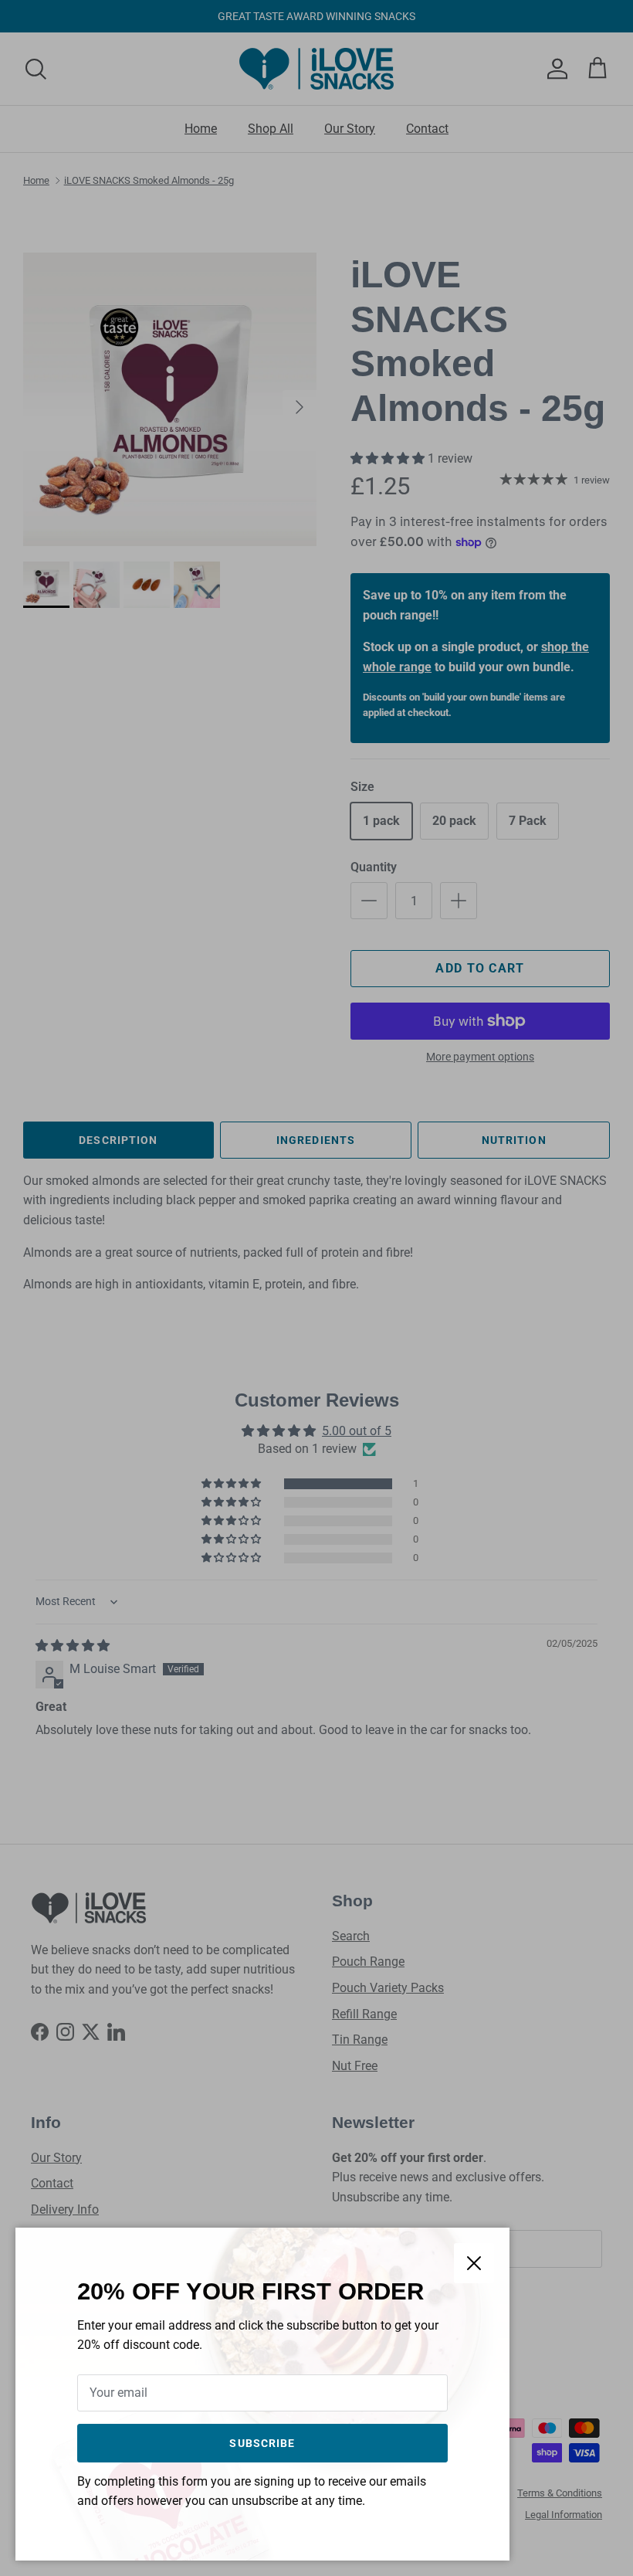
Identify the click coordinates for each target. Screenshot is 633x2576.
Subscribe (262, 2443)
